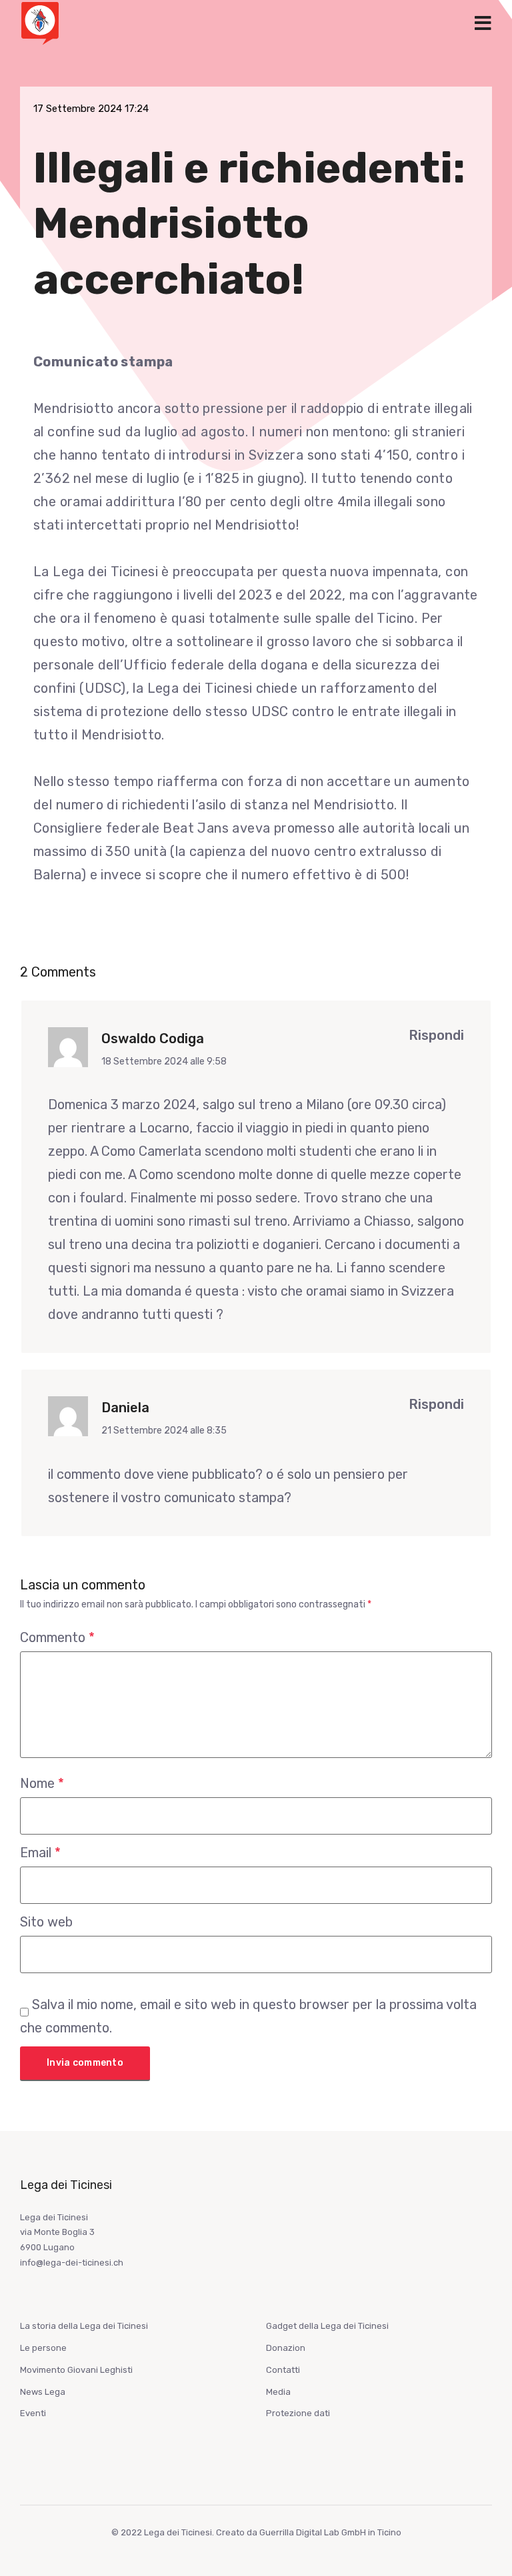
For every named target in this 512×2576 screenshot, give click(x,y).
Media (278, 2392)
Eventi (33, 2413)
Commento (57, 1637)
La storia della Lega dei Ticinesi (84, 2326)
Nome (42, 1783)
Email (40, 1853)
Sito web (46, 1922)
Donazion (286, 2348)
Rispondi (436, 1035)
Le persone (43, 2348)
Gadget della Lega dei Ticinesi (327, 2326)
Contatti (283, 2370)
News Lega (43, 2392)
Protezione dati (298, 2413)
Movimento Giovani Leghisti (76, 2370)
